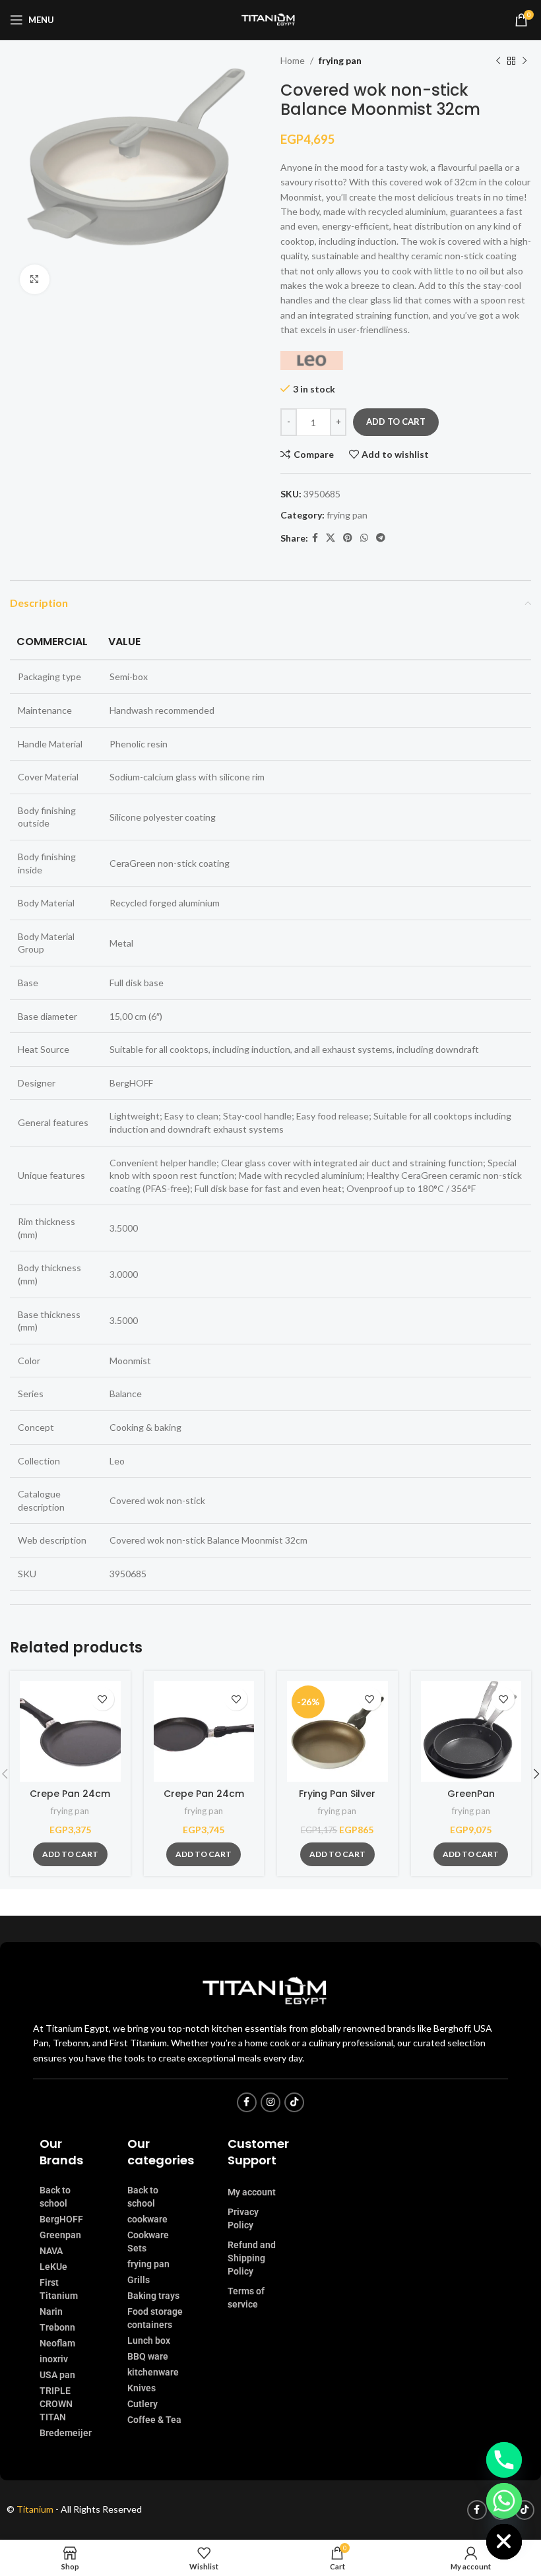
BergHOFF (61, 2219)
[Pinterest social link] (348, 538)
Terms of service (246, 2298)
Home (293, 60)
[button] (70, 1854)
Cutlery (143, 2404)
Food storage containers (155, 2318)
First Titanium (59, 2289)
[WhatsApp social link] (364, 538)
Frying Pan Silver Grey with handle (337, 1800)
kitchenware (153, 2372)
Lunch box (149, 2340)
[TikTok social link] (294, 2102)
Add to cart (396, 422)
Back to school (55, 2197)
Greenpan (60, 2235)
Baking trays (153, 2296)
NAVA (51, 2251)
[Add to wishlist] (103, 1699)
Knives (142, 2388)
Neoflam (57, 2343)
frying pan (340, 60)
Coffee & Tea (154, 2420)
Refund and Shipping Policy (252, 2258)
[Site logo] (270, 19)
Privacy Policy (243, 2218)
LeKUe (53, 2267)
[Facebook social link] (315, 538)
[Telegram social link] (381, 538)
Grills (139, 2280)
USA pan (57, 2375)
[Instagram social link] (270, 2102)
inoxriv (54, 2359)
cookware (147, 2219)
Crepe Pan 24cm (70, 1794)
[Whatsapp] (504, 2501)
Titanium (36, 2509)
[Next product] (525, 61)
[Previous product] (498, 61)
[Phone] (504, 2460)
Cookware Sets (148, 2242)
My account (252, 2192)
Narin (51, 2311)
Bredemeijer (66, 2433)
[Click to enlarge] (35, 279)
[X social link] (331, 538)
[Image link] (270, 1990)
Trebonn (57, 2327)
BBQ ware (148, 2356)
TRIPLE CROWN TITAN (56, 2404)
